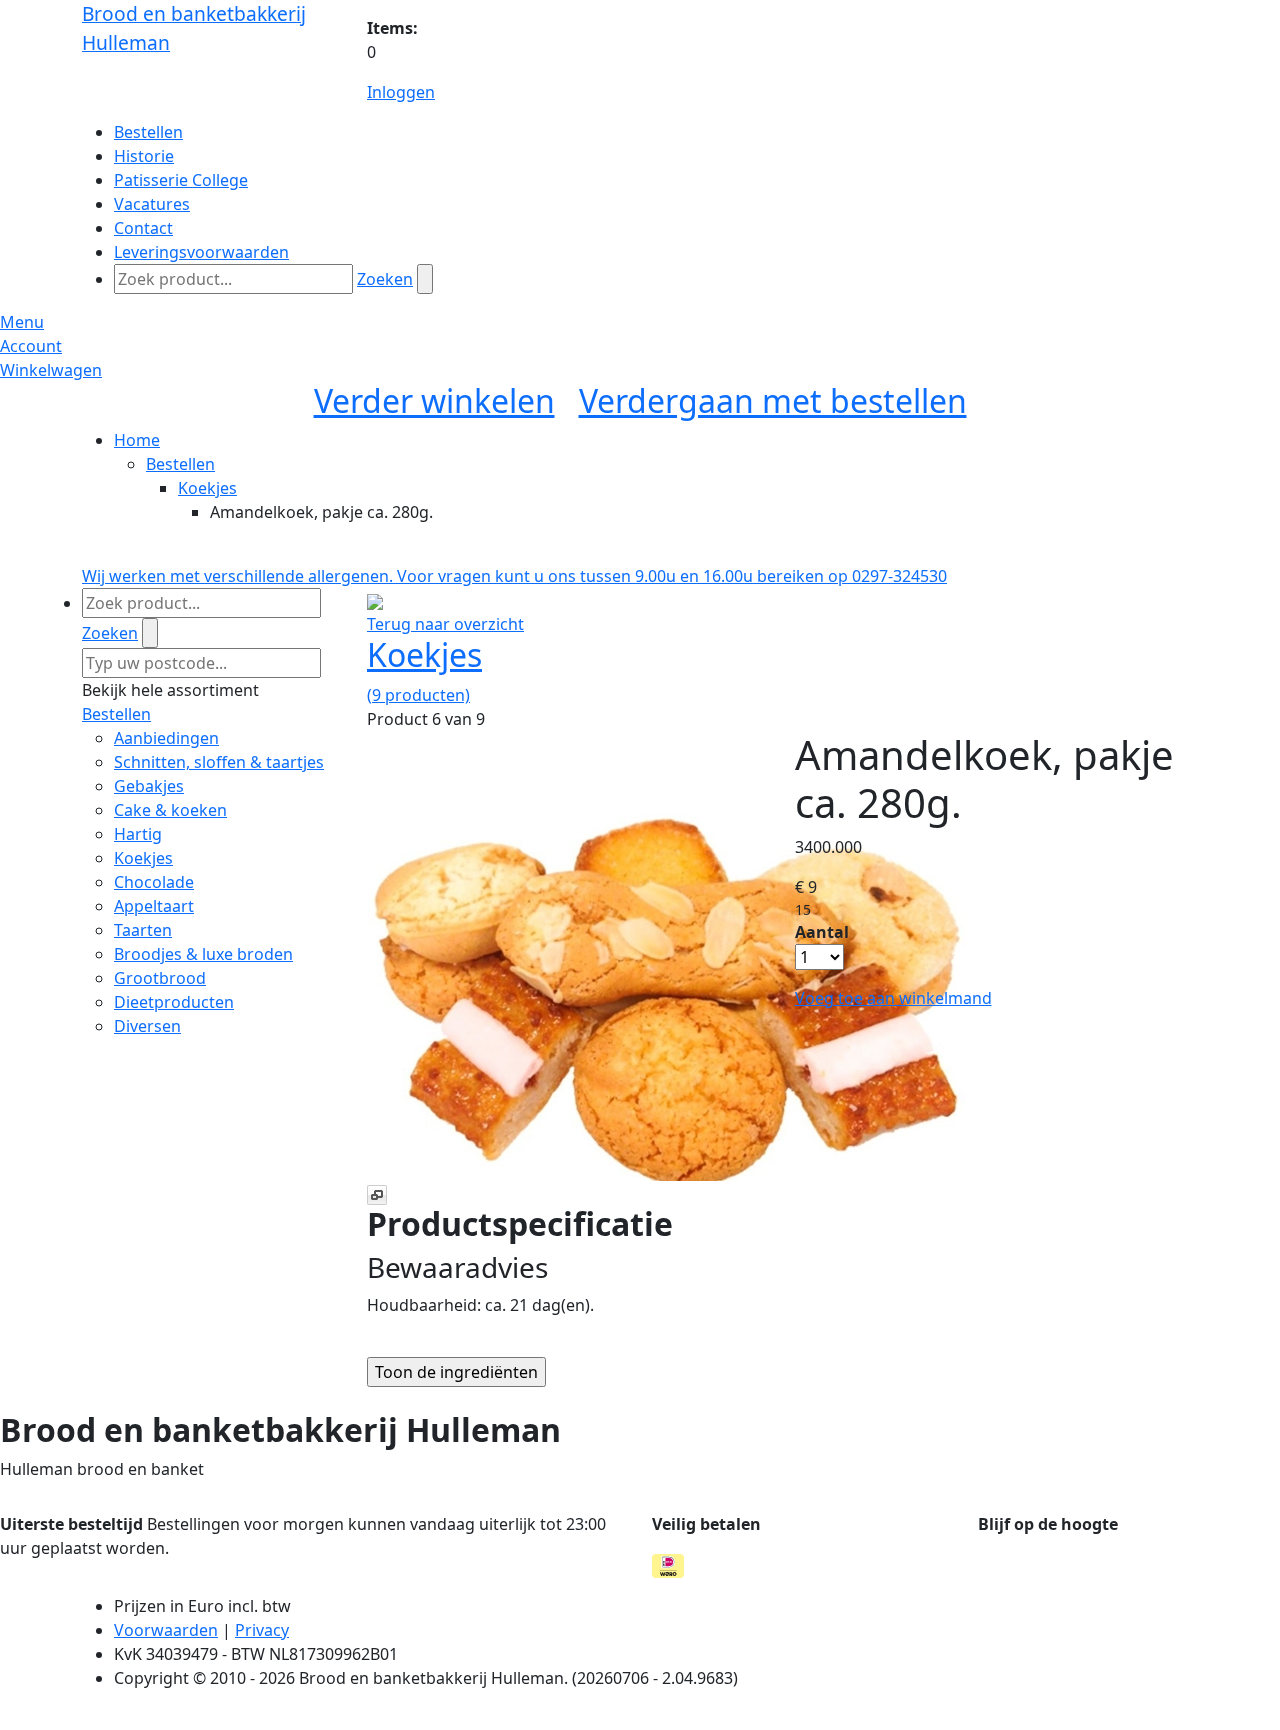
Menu (22, 322)
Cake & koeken (170, 810)
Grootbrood (160, 978)
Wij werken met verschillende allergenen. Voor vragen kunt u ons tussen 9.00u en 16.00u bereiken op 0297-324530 (514, 576)
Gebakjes (149, 786)
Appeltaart (154, 906)
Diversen (147, 1026)
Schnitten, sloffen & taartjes (219, 762)
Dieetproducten (174, 1002)
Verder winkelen (434, 400)
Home (137, 440)
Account (31, 346)
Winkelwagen (51, 370)
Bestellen (180, 464)
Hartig (138, 834)
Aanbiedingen (166, 738)
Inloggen (401, 92)
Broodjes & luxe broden (203, 954)
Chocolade (154, 882)
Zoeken (385, 279)
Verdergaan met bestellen (773, 400)
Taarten (143, 930)
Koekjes (207, 488)
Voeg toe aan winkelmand (893, 998)
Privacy (262, 1630)
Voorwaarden (166, 1630)
